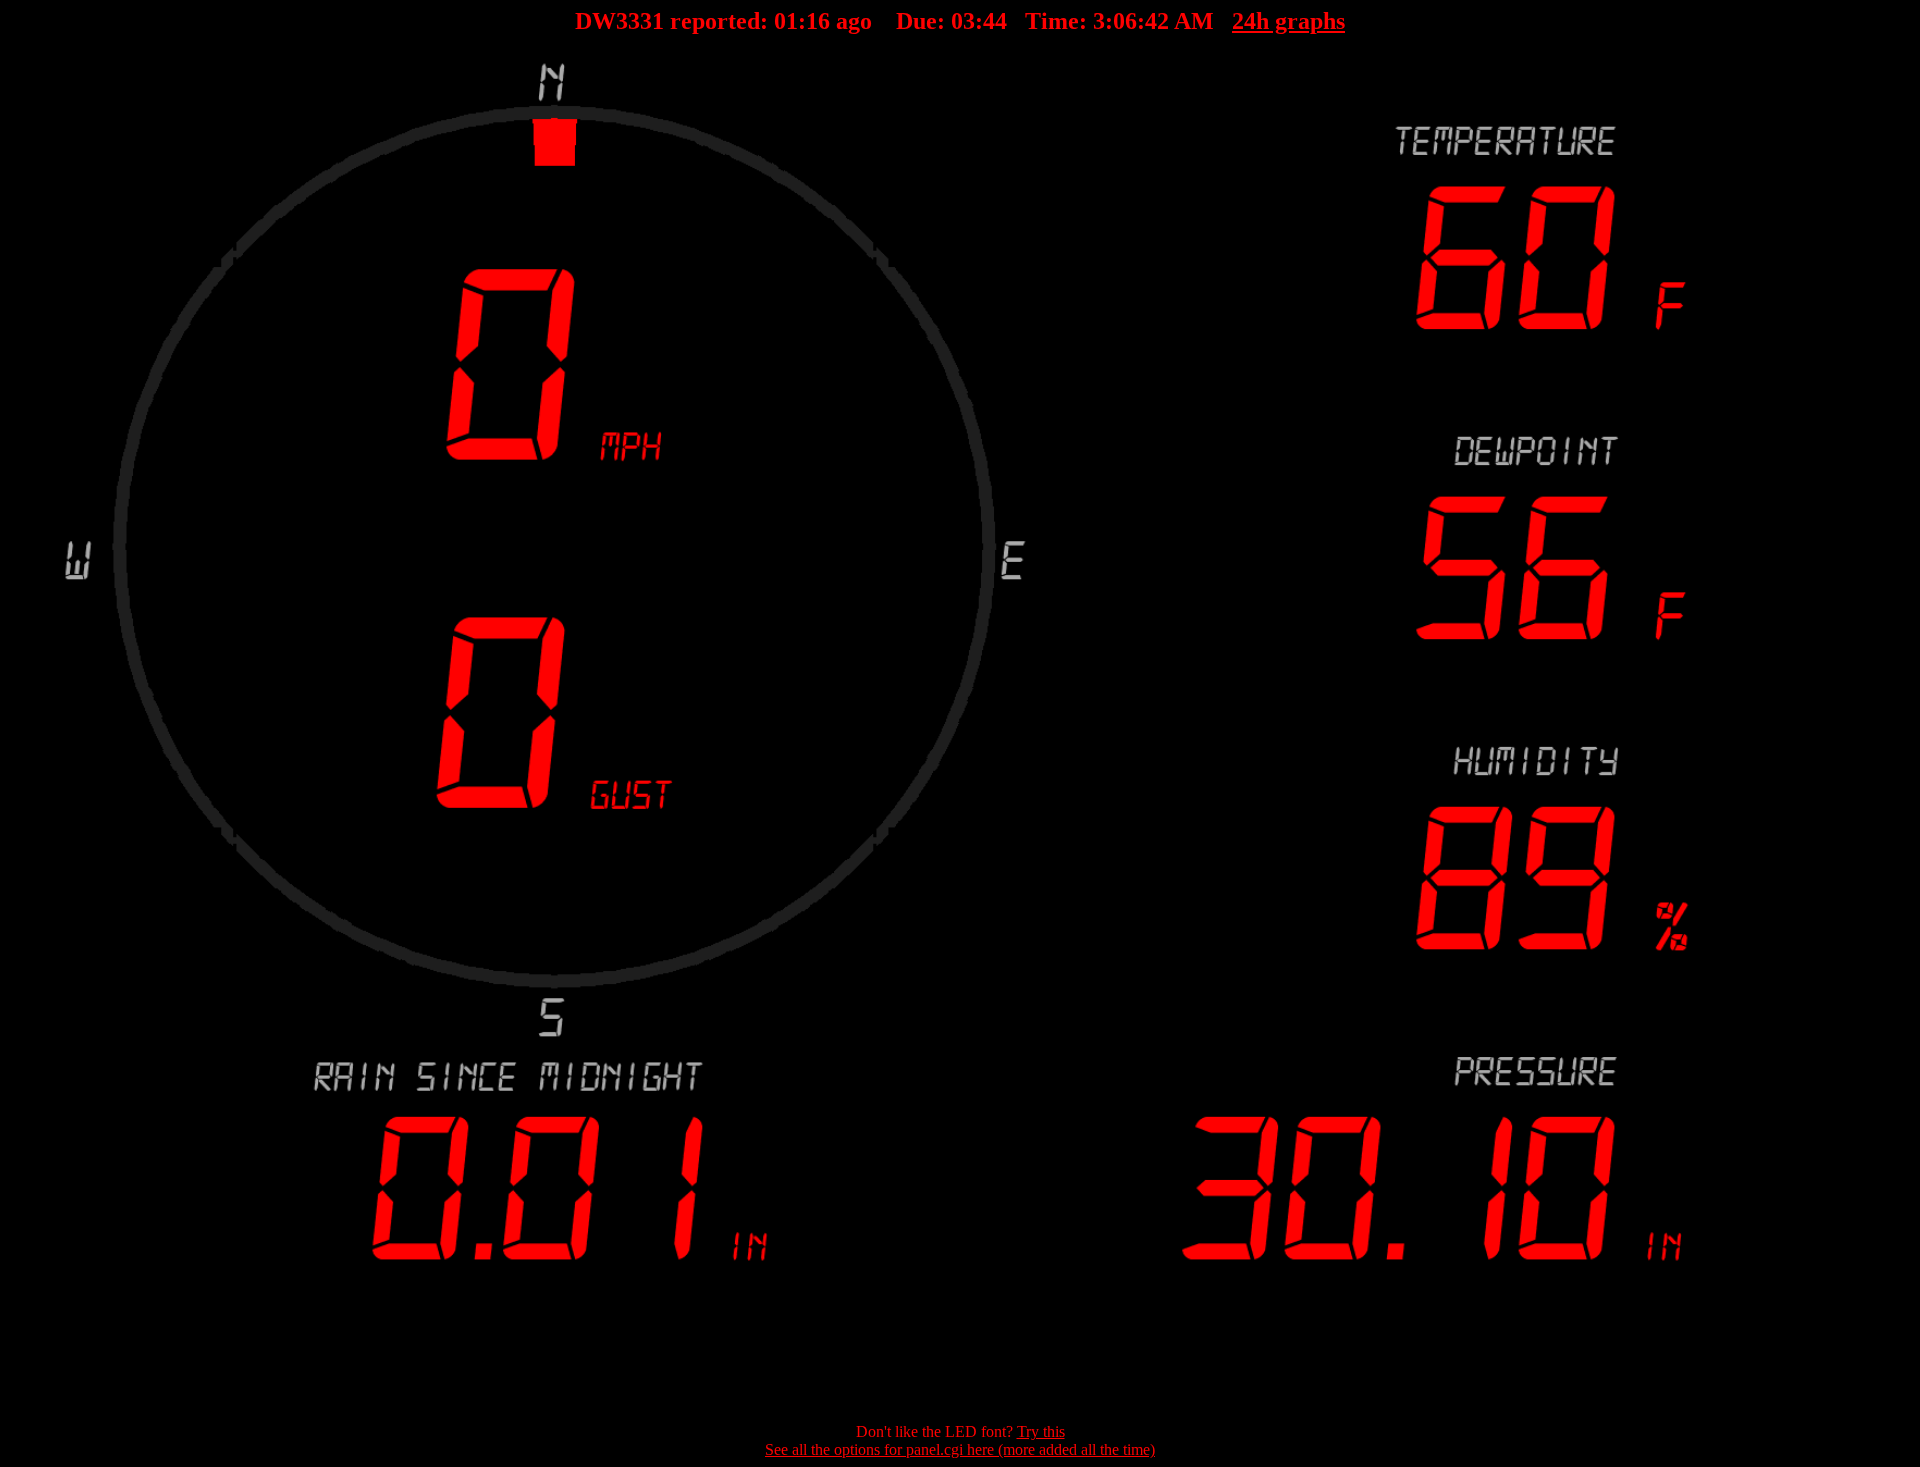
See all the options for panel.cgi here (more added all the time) (960, 1449)
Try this (1041, 1431)
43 (995, 21)
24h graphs (1288, 21)
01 (786, 21)
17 (818, 21)
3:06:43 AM (1153, 21)
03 (963, 21)
